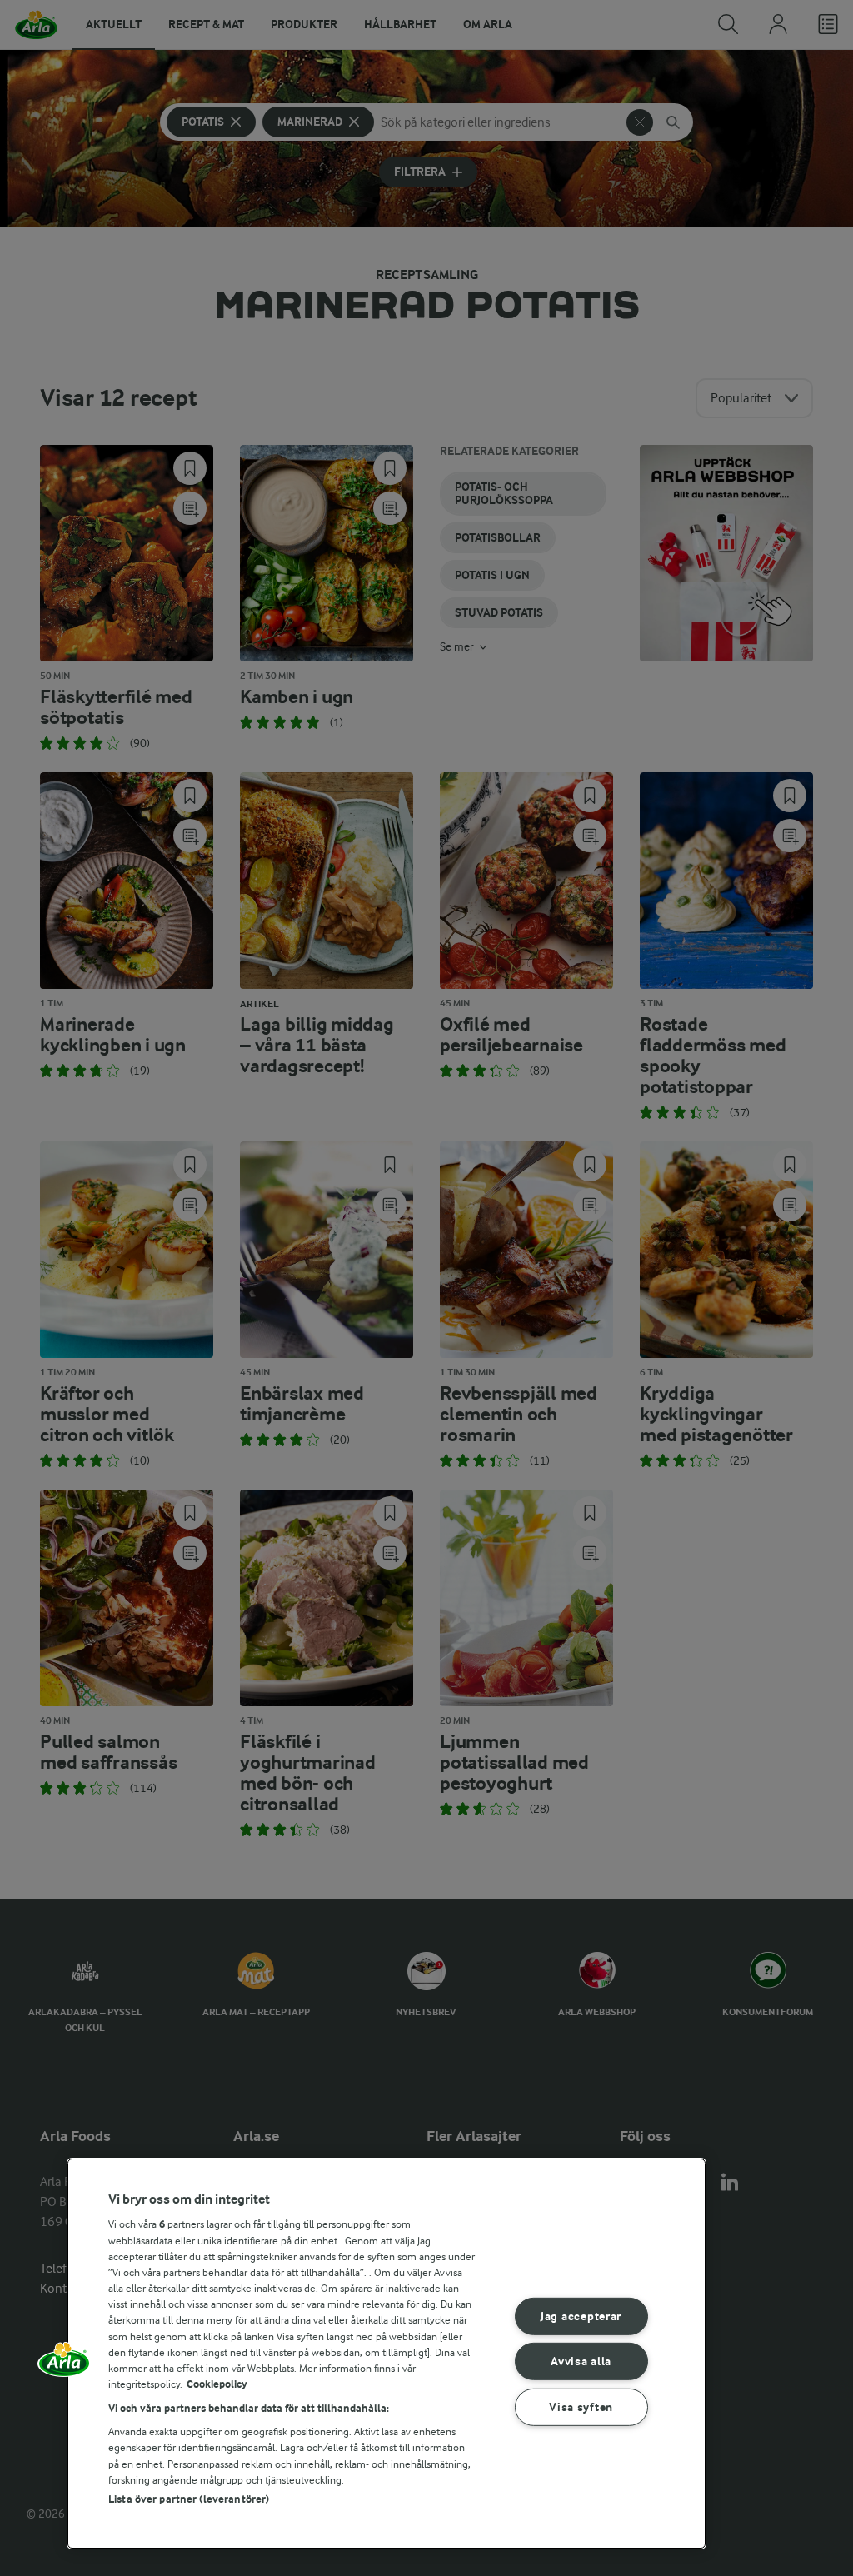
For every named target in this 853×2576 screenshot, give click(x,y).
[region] (387, 2354)
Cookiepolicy (217, 2384)
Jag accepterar (581, 2316)
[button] (64, 2365)
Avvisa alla (581, 2361)
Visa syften (581, 2407)
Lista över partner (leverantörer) (189, 2499)
